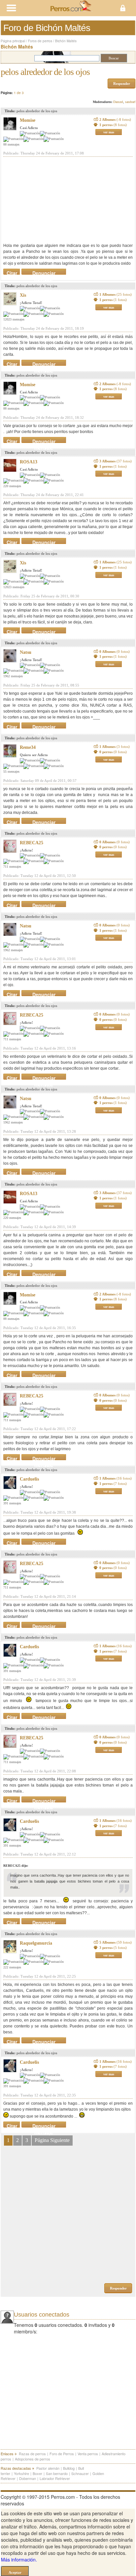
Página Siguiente (52, 2140)
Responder (122, 84)
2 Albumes (115, 119)
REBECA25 (32, 843)
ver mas (109, 132)
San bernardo (57, 2473)
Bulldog (69, 2468)
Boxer (37, 2473)
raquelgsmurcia (36, 1943)
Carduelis (29, 1479)
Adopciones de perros (33, 2459)
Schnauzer (80, 2473)
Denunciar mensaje (44, 272)
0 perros (113, 752)
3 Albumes (116, 461)
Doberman (28, 2478)
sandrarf (130, 102)
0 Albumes (115, 652)
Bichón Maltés (66, 41)
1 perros (113, 125)
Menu (34, 8)
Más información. (19, 2559)
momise (28, 120)
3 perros (113, 1948)
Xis (23, 295)
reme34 (28, 747)
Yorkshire (21, 2473)
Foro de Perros (62, 2454)
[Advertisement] (53, 200)
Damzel (118, 102)
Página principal (13, 41)
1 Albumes (116, 294)
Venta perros (88, 2454)
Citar (12, 272)
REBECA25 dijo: (16, 1866)
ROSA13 (29, 462)
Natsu (26, 652)
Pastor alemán (48, 2468)
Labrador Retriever (55, 2478)
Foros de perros (40, 41)
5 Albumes (116, 1942)
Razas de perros (32, 2454)
